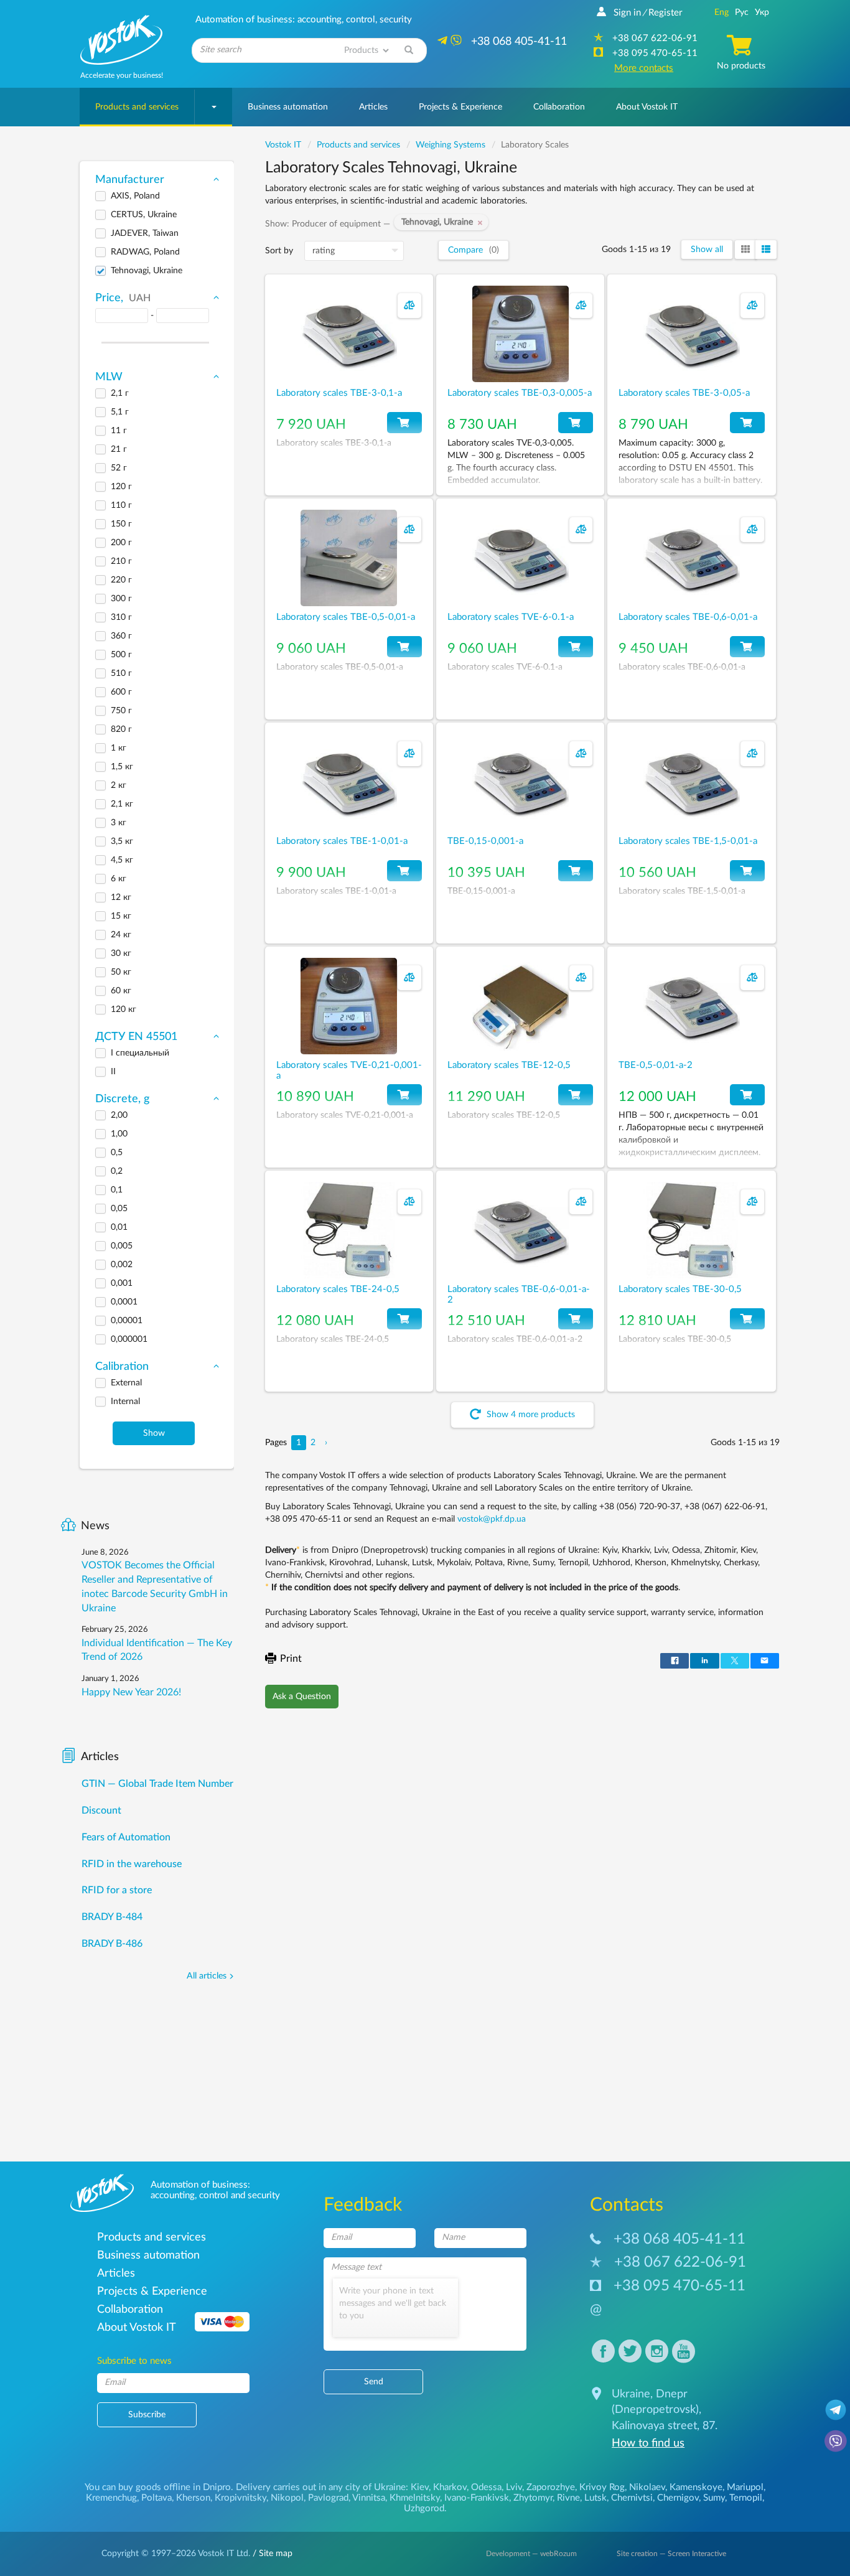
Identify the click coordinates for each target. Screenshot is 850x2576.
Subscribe (147, 2415)
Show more (530, 1415)
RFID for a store (117, 1890)
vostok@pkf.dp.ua (492, 1519)
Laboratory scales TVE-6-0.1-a (511, 617)
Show (154, 1433)
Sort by (279, 251)
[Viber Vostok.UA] (836, 2440)
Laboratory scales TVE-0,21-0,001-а (349, 1070)
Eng (722, 12)
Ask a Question (302, 1697)
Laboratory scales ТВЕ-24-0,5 (338, 1289)
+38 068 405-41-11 (680, 2239)
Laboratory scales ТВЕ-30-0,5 (680, 1289)
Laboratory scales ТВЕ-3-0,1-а (339, 393)
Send (374, 2382)
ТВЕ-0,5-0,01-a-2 (656, 1065)
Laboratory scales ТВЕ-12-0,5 (509, 1065)
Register (665, 13)
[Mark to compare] (409, 306)
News (95, 1526)
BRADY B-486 (112, 1944)
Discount (101, 1810)
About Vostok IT (647, 107)
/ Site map (271, 2554)
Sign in (627, 13)
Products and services (137, 107)
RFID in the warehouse (132, 1864)
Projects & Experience (460, 107)
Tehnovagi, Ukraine (440, 222)
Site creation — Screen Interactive (671, 2554)
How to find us (648, 2443)
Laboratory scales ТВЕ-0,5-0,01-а (346, 617)
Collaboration (559, 107)
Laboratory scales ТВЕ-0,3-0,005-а (520, 393)
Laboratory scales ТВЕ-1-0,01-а (342, 841)
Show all (707, 250)
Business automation (288, 107)
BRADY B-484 (112, 1917)
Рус (742, 12)
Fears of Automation (126, 1837)
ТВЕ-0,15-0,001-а (485, 841)
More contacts (644, 68)
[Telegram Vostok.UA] (836, 2409)
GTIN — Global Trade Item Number (157, 1784)
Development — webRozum (531, 2554)
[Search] (409, 50)
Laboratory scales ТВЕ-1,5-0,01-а (688, 841)
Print (291, 1659)
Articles (373, 107)
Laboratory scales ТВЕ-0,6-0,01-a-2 (519, 1295)
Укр (762, 12)
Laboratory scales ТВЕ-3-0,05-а (684, 393)
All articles (207, 1976)
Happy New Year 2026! (131, 1692)
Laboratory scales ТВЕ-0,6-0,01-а (688, 617)
